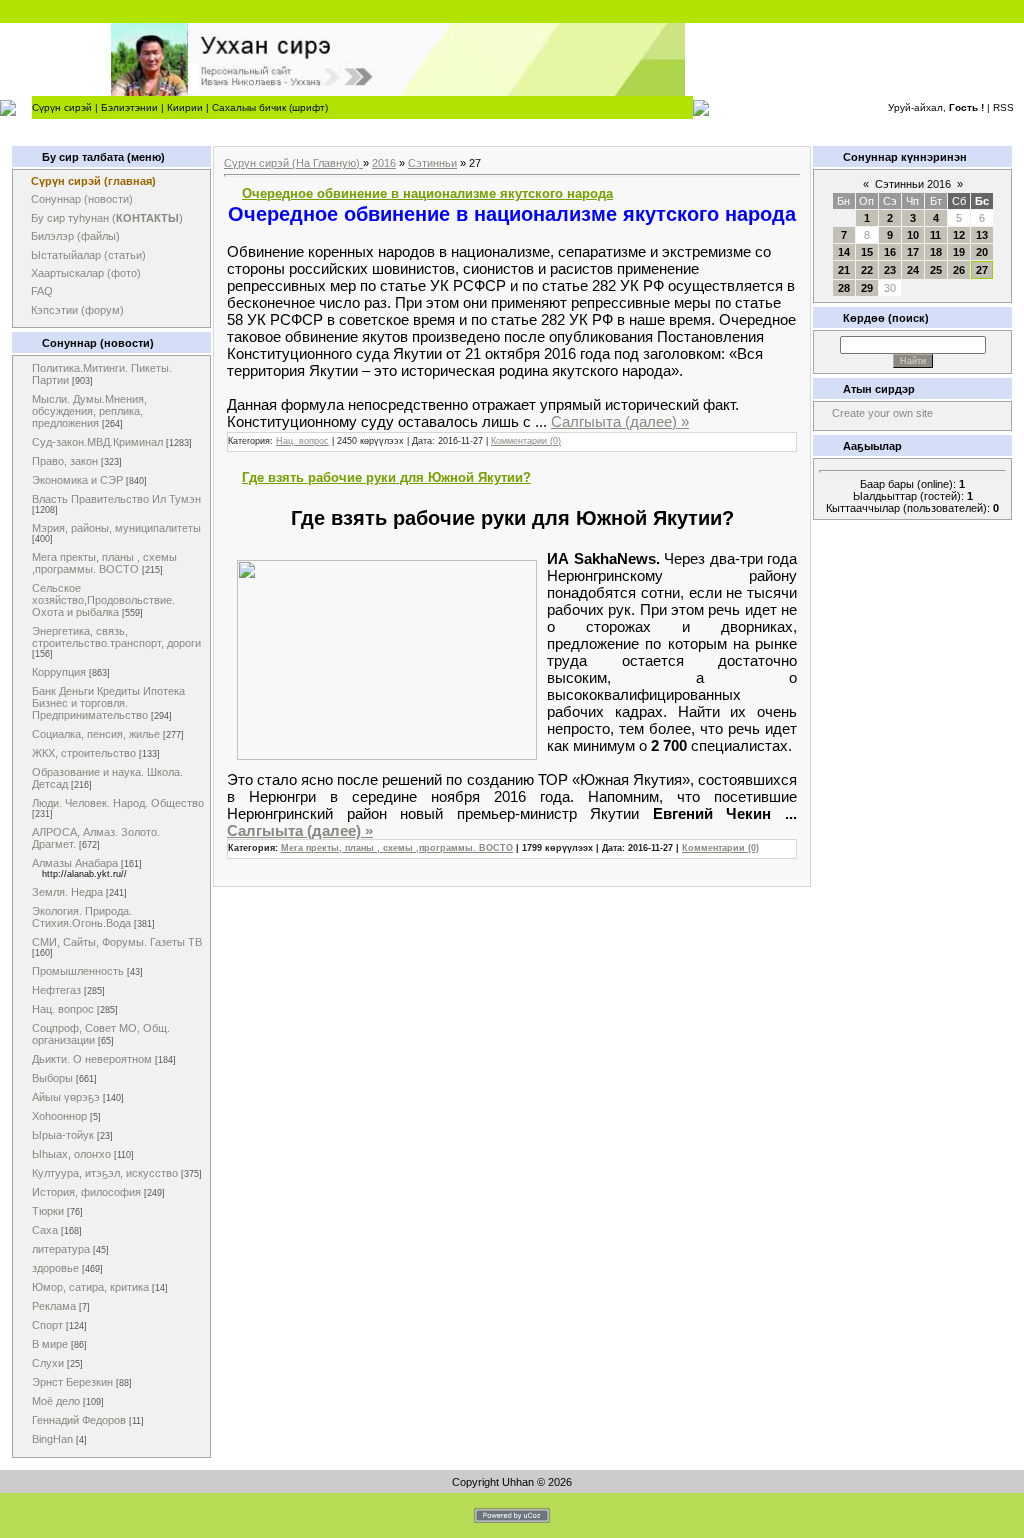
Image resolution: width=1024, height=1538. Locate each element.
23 (890, 270)
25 (936, 270)
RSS (1003, 107)
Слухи (48, 1363)
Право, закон (65, 461)
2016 (384, 163)
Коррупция (59, 672)
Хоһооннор (59, 1116)
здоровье (55, 1268)
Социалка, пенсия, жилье (96, 734)
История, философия (86, 1192)
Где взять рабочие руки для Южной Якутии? (386, 477)
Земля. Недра (67, 892)
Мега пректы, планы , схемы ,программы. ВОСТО (104, 563)
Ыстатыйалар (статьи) (88, 255)
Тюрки (48, 1211)
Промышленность (78, 971)
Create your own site (882, 413)
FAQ (42, 291)
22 (867, 270)
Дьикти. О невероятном (92, 1059)
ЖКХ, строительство (84, 753)
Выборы (52, 1078)
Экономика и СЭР (77, 480)
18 (936, 252)
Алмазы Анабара (75, 863)
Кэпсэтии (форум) (77, 310)
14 (844, 252)
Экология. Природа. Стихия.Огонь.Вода (82, 917)
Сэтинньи (432, 163)
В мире (50, 1344)
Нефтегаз (56, 990)
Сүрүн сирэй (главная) (93, 181)
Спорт (47, 1325)
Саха (45, 1230)
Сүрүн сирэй (62, 107)
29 (867, 288)
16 (890, 252)
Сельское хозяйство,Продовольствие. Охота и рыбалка (103, 600)
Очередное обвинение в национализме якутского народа (427, 193)
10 (913, 235)
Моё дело (56, 1401)
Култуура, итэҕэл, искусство (105, 1173)
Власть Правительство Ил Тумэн (116, 499)
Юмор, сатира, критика (90, 1287)
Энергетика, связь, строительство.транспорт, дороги (116, 637)
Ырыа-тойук (63, 1135)
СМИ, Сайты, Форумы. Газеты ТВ (117, 942)
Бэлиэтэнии (129, 107)
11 (935, 235)
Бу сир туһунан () (107, 218)
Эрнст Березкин (72, 1382)
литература (61, 1249)
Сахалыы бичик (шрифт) (270, 107)
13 (982, 235)
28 (844, 288)
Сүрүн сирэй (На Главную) (293, 163)
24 (913, 270)
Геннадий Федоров (79, 1420)
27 (982, 270)
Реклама (54, 1306)
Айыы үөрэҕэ (66, 1097)
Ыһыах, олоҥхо (71, 1154)
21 (844, 270)
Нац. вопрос (63, 1009)
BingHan (52, 1439)
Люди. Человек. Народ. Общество (118, 803)
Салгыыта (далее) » (620, 421)
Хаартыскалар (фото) (86, 273)
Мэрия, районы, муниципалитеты (116, 528)
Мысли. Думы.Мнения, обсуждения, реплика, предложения (89, 411)
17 (913, 252)
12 (959, 235)
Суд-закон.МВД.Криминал (97, 442)
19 (959, 252)
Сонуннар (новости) (82, 199)
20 (982, 252)
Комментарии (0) (526, 441)
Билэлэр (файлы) (75, 236)
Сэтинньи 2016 (913, 184)
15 (867, 252)
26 (959, 270)
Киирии (185, 107)
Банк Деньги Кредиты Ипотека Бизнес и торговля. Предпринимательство (108, 703)
